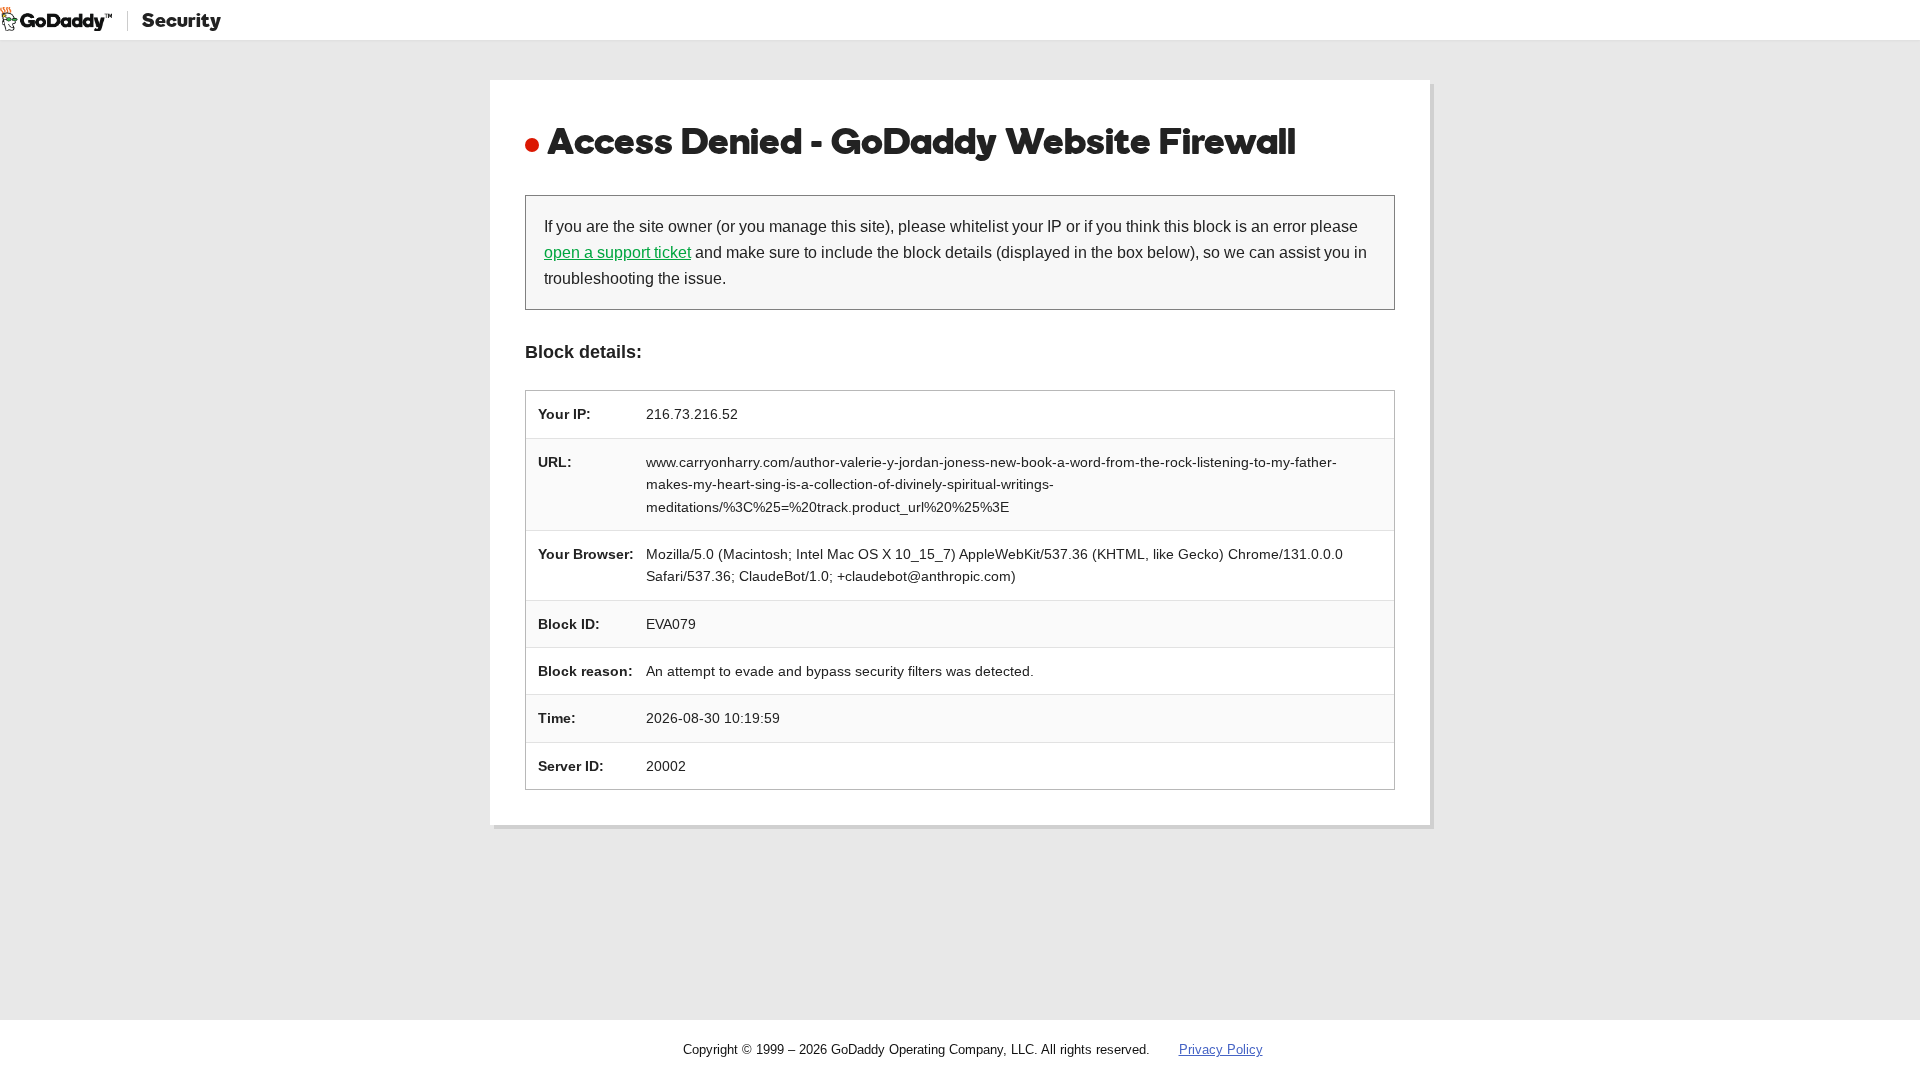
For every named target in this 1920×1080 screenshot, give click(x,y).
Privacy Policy (1221, 1049)
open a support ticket (617, 252)
